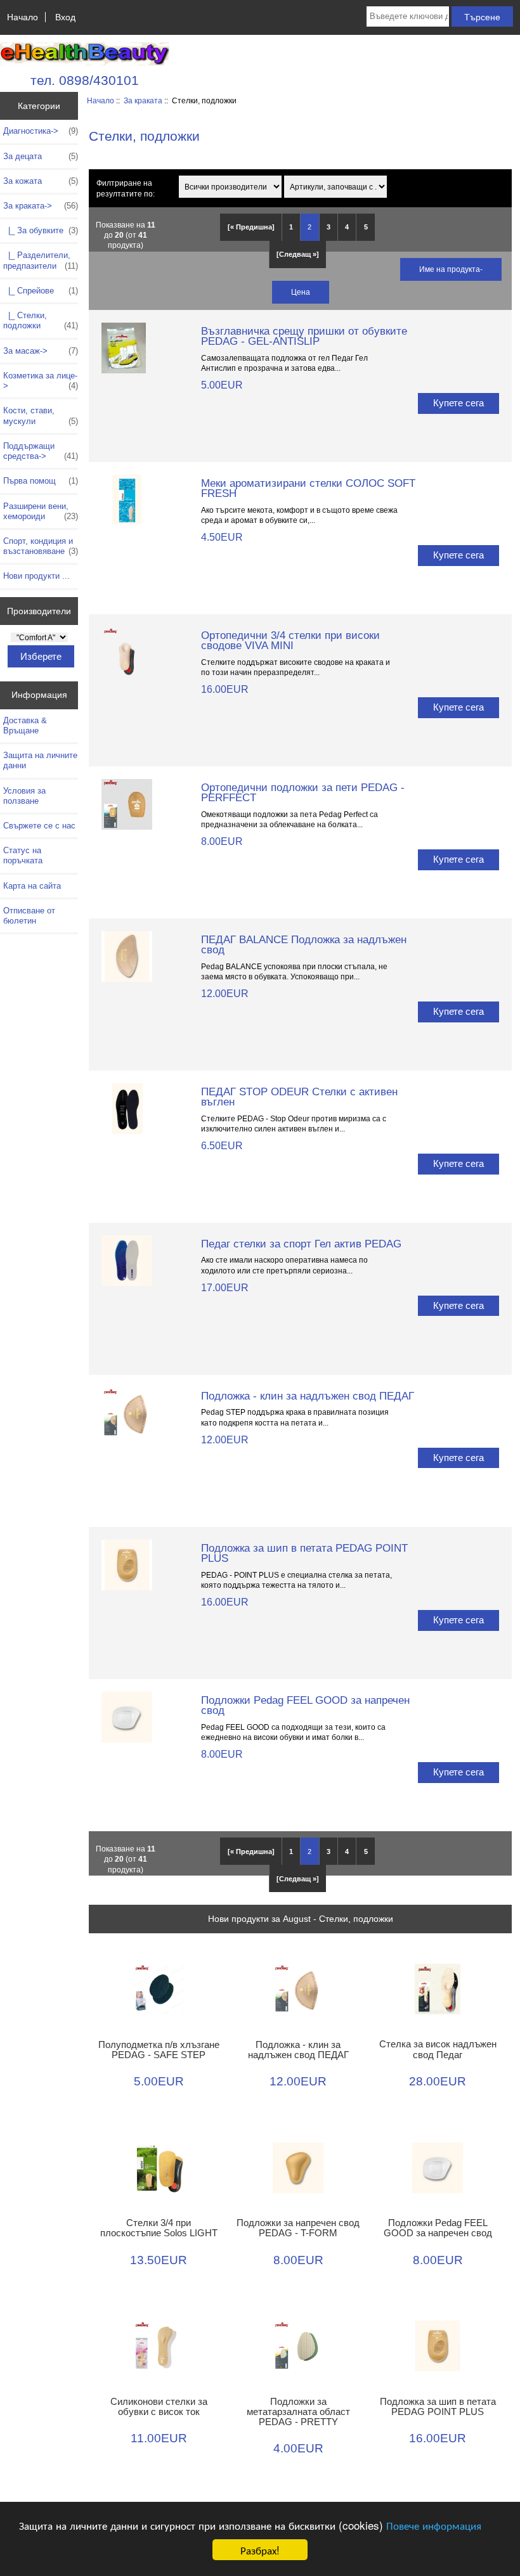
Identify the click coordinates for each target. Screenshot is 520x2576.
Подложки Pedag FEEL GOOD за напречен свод (305, 1705)
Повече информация (434, 2525)
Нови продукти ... (36, 576)
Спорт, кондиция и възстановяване (41, 546)
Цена (301, 292)
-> (41, 206)
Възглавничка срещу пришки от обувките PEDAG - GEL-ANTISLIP (304, 336)
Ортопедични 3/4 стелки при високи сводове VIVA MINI (290, 640)
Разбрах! (260, 2550)
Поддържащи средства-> (41, 451)
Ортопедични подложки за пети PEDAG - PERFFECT (303, 792)
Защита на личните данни (40, 760)
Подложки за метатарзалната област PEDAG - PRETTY (298, 2412)
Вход (65, 17)
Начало (23, 17)
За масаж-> (41, 351)
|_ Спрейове (41, 291)
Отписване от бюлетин (29, 916)
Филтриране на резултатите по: (126, 188)
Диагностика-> (41, 131)
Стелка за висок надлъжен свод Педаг (438, 2049)
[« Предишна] (251, 227)
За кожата (41, 181)
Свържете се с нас (39, 826)
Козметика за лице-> (41, 381)
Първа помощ (41, 481)
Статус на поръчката (23, 855)
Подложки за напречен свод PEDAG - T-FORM (298, 2228)
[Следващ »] (298, 254)
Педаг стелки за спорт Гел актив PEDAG (301, 1244)
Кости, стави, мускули (41, 415)
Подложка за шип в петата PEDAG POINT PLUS (304, 1553)
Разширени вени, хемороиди (41, 511)
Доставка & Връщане (25, 725)
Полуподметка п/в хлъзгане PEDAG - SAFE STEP (159, 2050)
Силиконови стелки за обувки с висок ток (159, 2407)
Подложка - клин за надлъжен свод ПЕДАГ (308, 1396)
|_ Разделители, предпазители (41, 260)
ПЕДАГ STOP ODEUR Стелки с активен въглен (299, 1097)
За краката (143, 100)
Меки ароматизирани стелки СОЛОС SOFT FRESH (308, 488)
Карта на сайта (32, 886)
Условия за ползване (24, 796)
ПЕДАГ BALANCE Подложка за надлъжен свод (304, 944)
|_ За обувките (41, 230)
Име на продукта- (451, 269)
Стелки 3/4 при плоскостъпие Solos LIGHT (159, 2228)
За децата (41, 156)
